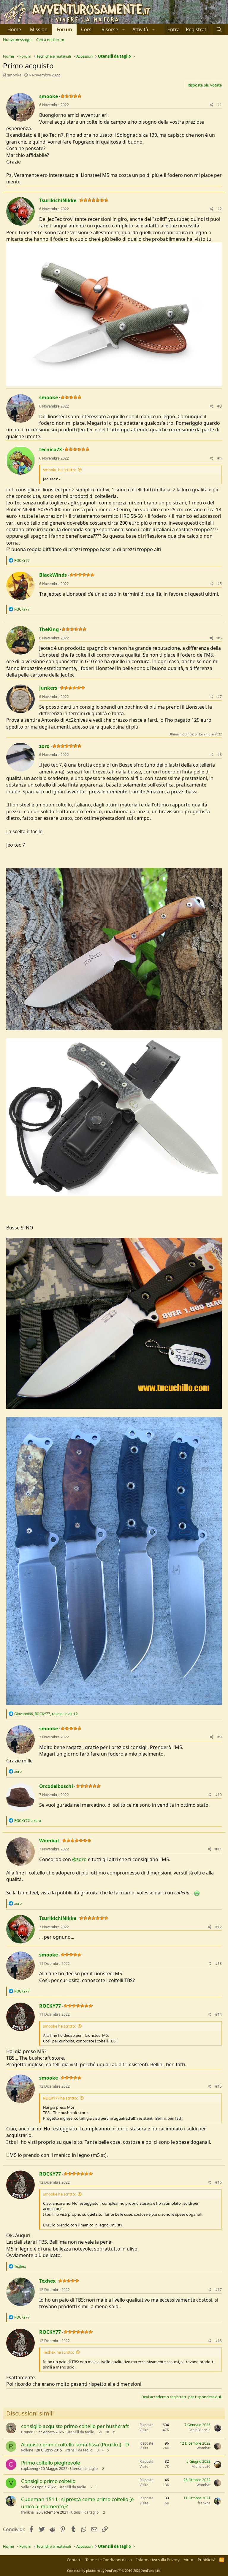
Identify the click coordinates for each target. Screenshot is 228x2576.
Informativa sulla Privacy (158, 2560)
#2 (220, 209)
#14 (218, 2014)
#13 (218, 1964)
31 (114, 2432)
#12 (218, 1927)
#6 (220, 638)
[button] (113, 29)
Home (14, 29)
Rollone (27, 2450)
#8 (220, 755)
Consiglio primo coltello (48, 2481)
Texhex (47, 2281)
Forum (64, 29)
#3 (220, 406)
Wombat (49, 1841)
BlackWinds (53, 575)
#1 (220, 105)
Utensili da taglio (80, 2432)
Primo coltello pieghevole (51, 2463)
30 (107, 2432)
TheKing (49, 629)
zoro (44, 746)
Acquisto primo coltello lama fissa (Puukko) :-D (75, 2444)
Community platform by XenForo (114, 2571)
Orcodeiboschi (56, 1786)
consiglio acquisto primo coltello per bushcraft (75, 2426)
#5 (220, 584)
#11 (218, 1849)
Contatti (74, 2560)
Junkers (48, 688)
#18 (218, 2341)
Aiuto (189, 2560)
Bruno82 (28, 2432)
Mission (39, 29)
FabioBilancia (199, 2430)
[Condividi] (212, 105)
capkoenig (30, 2469)
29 (100, 2432)
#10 (218, 1795)
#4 (220, 458)
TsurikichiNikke (58, 200)
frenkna (27, 2512)
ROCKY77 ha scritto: (60, 2098)
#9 (220, 1737)
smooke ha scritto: (59, 470)
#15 (218, 2086)
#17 (218, 2290)
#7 (220, 697)
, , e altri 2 (46, 1714)
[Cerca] (219, 29)
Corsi (87, 29)
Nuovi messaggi (17, 40)
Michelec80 (201, 2466)
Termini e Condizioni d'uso (109, 2560)
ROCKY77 (50, 2006)
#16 (218, 2182)
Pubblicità (206, 2560)
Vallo (25, 2487)
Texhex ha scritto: (58, 2352)
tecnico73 (50, 449)
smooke (14, 75)
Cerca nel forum (50, 40)
